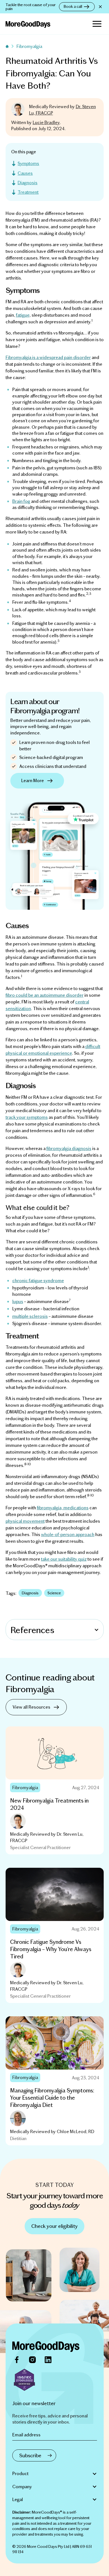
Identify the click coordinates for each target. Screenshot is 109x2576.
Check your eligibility (54, 2226)
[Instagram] (32, 2360)
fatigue (23, 315)
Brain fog (21, 501)
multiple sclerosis (30, 1316)
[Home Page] (46, 2347)
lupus (18, 1301)
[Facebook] (17, 2360)
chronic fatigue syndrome (38, 1280)
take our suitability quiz (64, 1559)
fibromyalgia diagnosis (69, 1148)
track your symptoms (27, 1117)
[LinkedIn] (48, 2360)
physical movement (25, 1521)
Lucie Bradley (46, 122)
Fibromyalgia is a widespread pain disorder (48, 357)
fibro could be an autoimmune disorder (45, 995)
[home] (28, 24)
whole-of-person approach (68, 1534)
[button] (97, 24)
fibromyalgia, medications (63, 1507)
